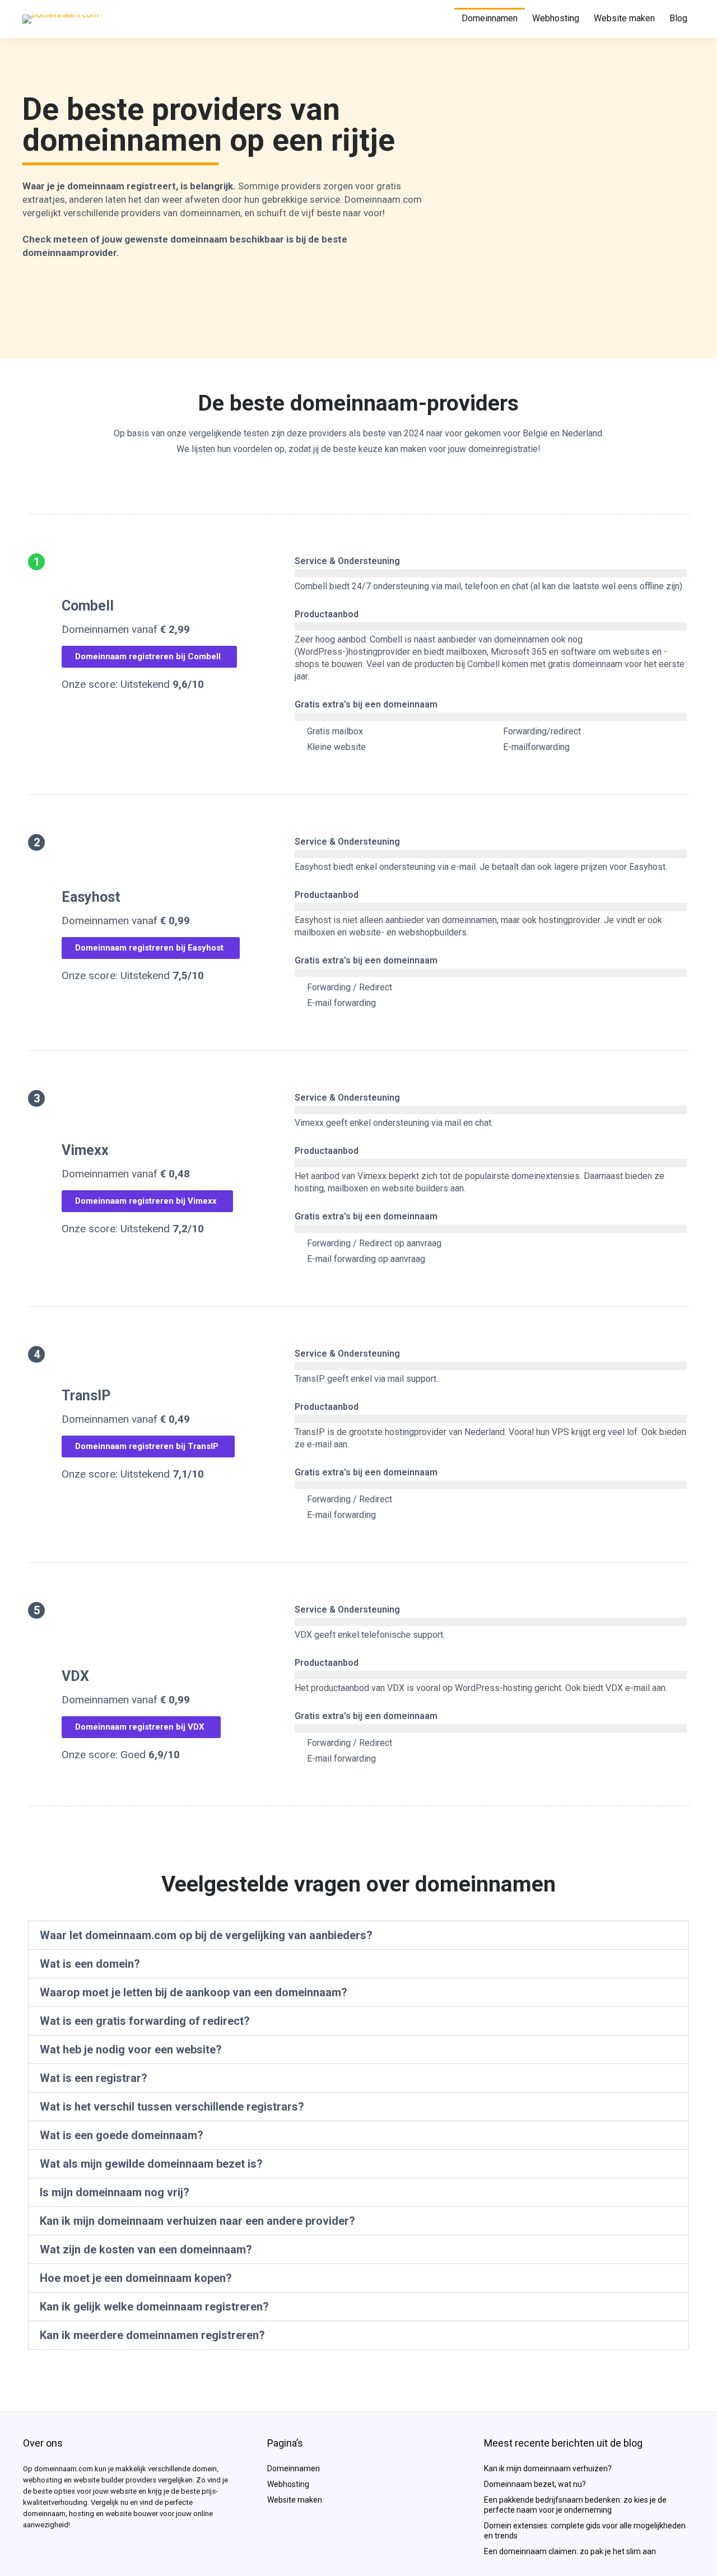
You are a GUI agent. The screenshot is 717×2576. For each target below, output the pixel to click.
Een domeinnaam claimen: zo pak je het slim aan (570, 2551)
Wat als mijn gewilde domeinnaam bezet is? (151, 2164)
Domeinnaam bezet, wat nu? (535, 2484)
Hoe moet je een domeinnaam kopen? (136, 2278)
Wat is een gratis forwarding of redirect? (145, 2021)
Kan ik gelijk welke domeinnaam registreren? (154, 2307)
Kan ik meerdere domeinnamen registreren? (152, 2335)
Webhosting (556, 18)
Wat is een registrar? (94, 2078)
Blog (678, 18)
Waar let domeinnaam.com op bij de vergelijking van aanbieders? (206, 1935)
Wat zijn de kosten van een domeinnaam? (146, 2249)
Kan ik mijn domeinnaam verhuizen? (548, 2468)
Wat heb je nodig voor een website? (131, 2049)
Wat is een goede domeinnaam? (122, 2135)
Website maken (624, 18)
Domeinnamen (490, 18)
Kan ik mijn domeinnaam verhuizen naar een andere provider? (197, 2221)
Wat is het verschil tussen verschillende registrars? (172, 2107)
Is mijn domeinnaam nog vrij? (115, 2192)
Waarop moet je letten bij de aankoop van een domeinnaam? (194, 1992)
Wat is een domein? (90, 1964)
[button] (358, 1935)
